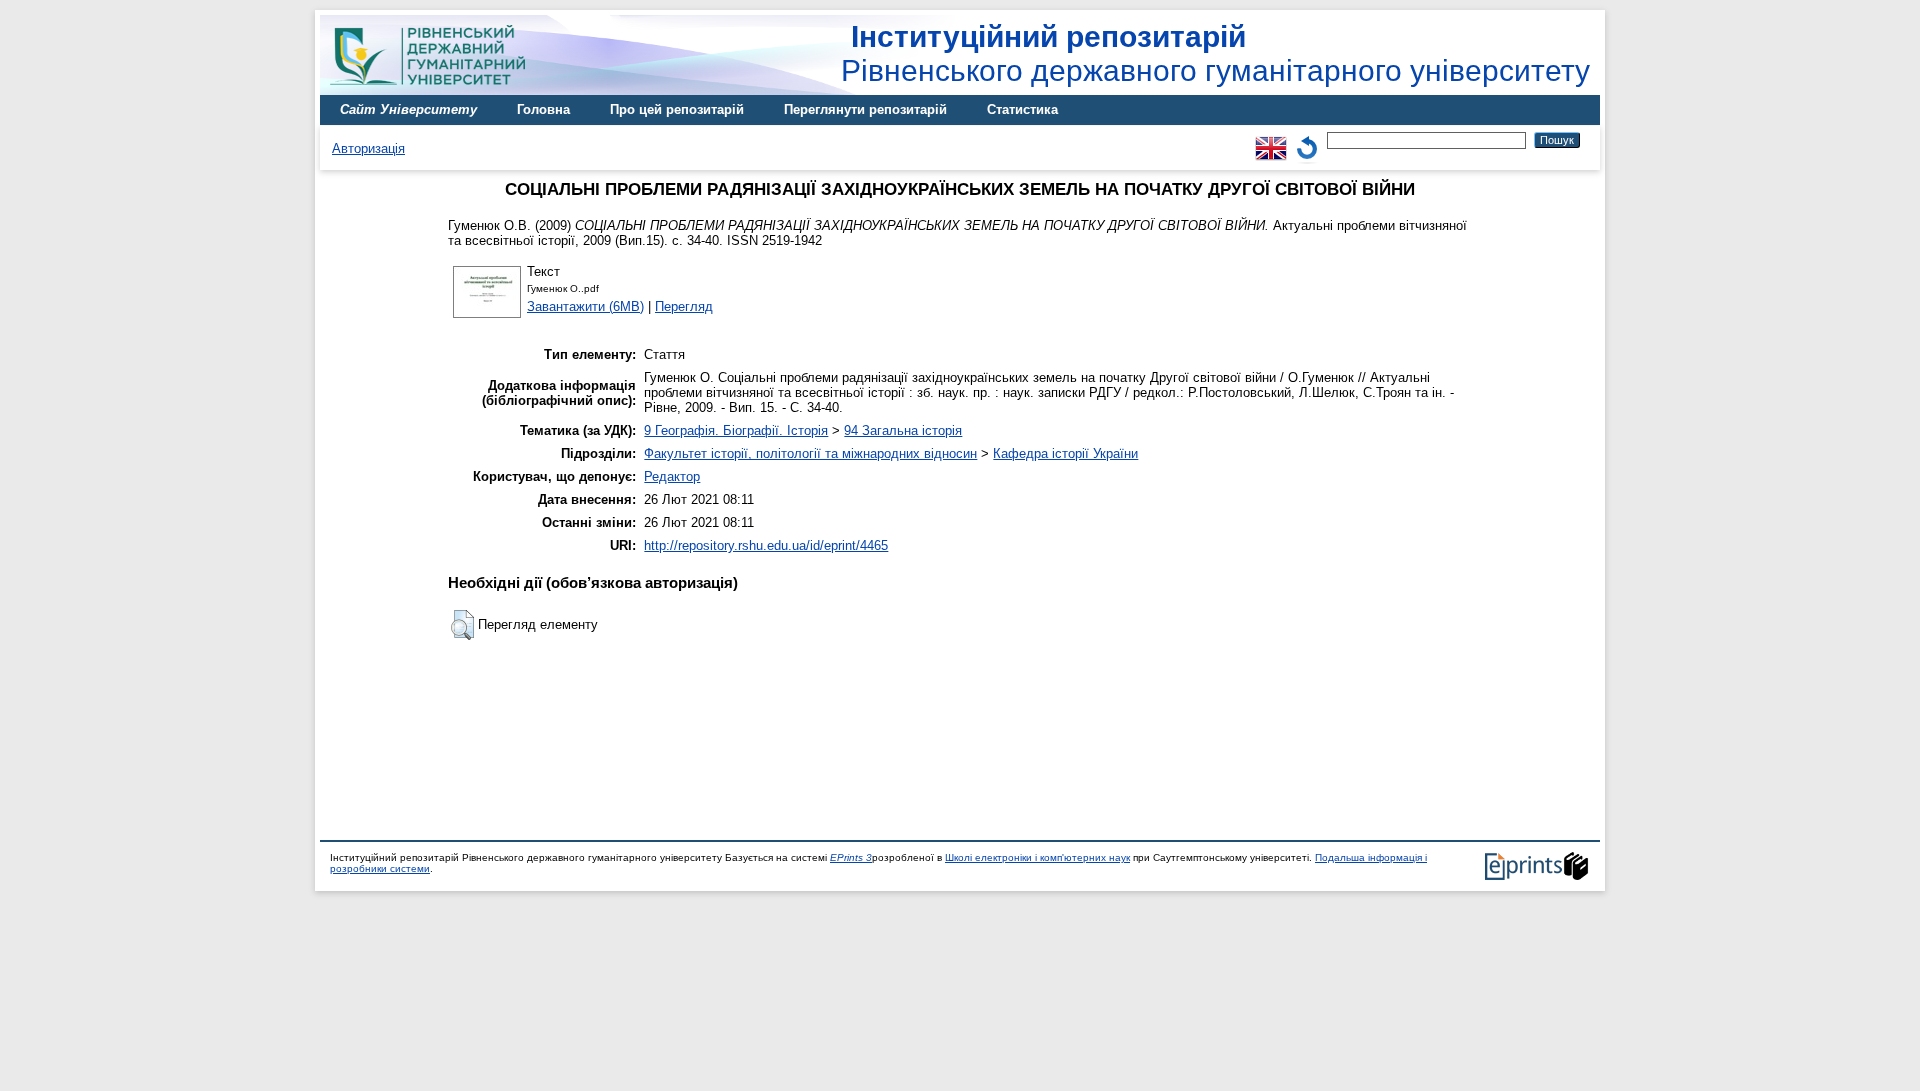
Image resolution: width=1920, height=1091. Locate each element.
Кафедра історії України (1065, 453)
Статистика (1022, 109)
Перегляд (684, 306)
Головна (543, 109)
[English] (1271, 139)
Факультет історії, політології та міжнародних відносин (810, 453)
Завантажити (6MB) (585, 306)
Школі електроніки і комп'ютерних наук (1037, 857)
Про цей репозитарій (677, 109)
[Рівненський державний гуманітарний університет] (435, 90)
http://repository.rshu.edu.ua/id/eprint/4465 (766, 545)
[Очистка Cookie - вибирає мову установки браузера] (1307, 139)
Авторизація (368, 148)
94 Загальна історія (903, 430)
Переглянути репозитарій (865, 109)
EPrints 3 (851, 857)
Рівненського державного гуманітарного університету (1215, 53)
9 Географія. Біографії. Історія (736, 430)
